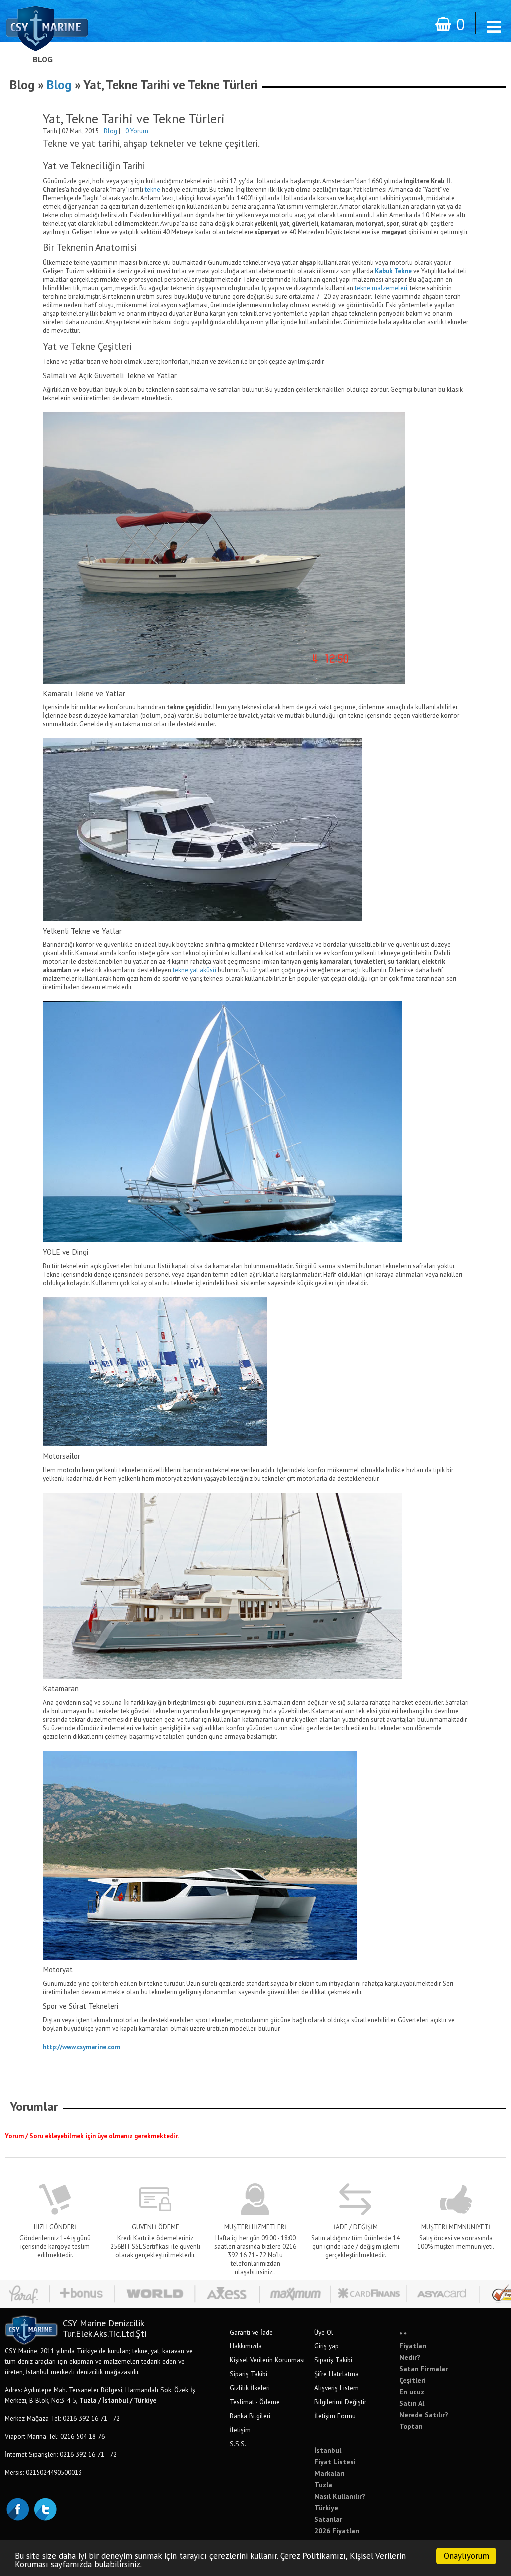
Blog (43, 59)
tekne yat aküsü (194, 970)
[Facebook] (17, 2508)
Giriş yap (327, 2346)
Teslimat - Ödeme (255, 2402)
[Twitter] (45, 2508)
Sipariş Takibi (249, 2374)
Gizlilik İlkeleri (250, 2388)
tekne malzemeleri (381, 288)
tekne (152, 189)
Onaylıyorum (466, 2556)
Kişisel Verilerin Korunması (267, 2360)
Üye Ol (324, 2332)
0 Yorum (137, 131)
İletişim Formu (335, 2416)
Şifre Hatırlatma (337, 2374)
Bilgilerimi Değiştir (340, 2402)
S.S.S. (238, 2444)
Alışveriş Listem (337, 2388)
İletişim (240, 2430)
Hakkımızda (246, 2346)
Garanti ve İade (251, 2332)
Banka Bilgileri (250, 2416)
